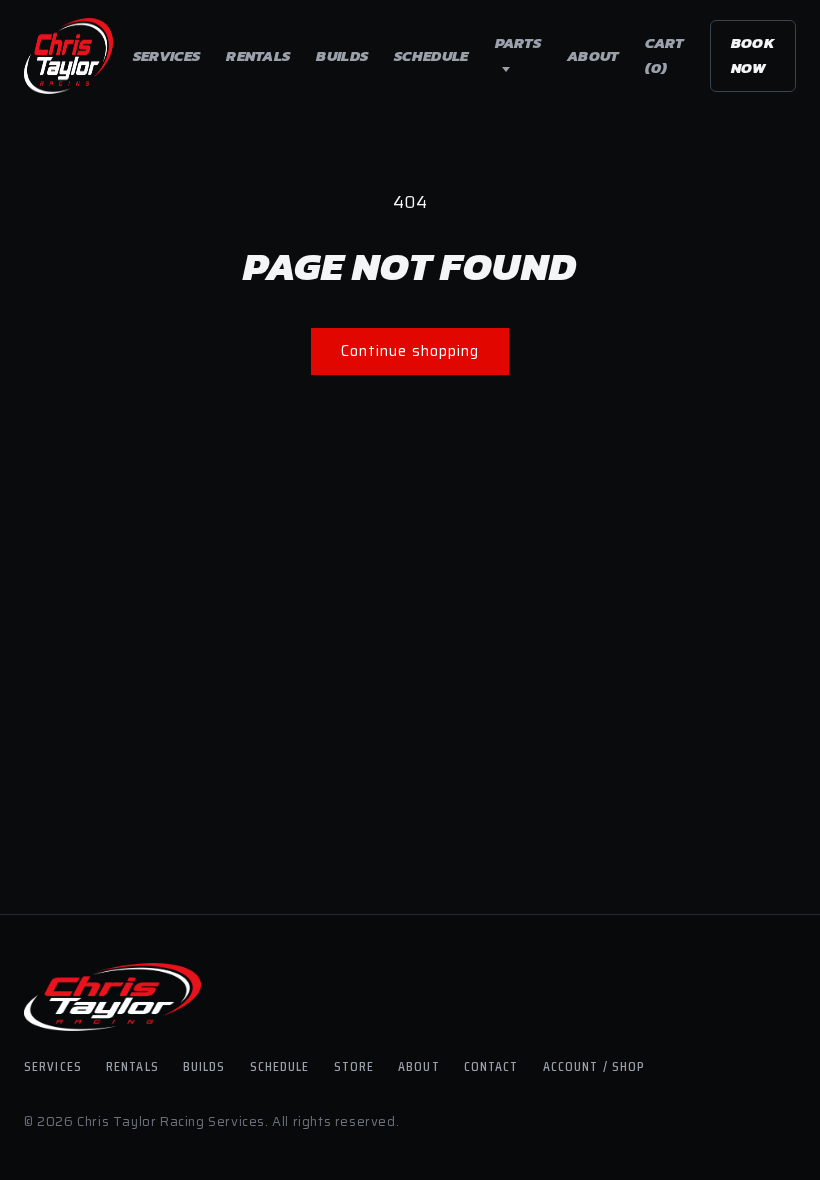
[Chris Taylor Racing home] (68, 56)
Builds (342, 55)
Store (354, 1066)
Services (166, 55)
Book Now (753, 55)
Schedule (431, 55)
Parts (518, 42)
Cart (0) (664, 55)
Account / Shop (594, 1066)
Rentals (258, 55)
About (593, 55)
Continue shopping (410, 351)
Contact (491, 1066)
